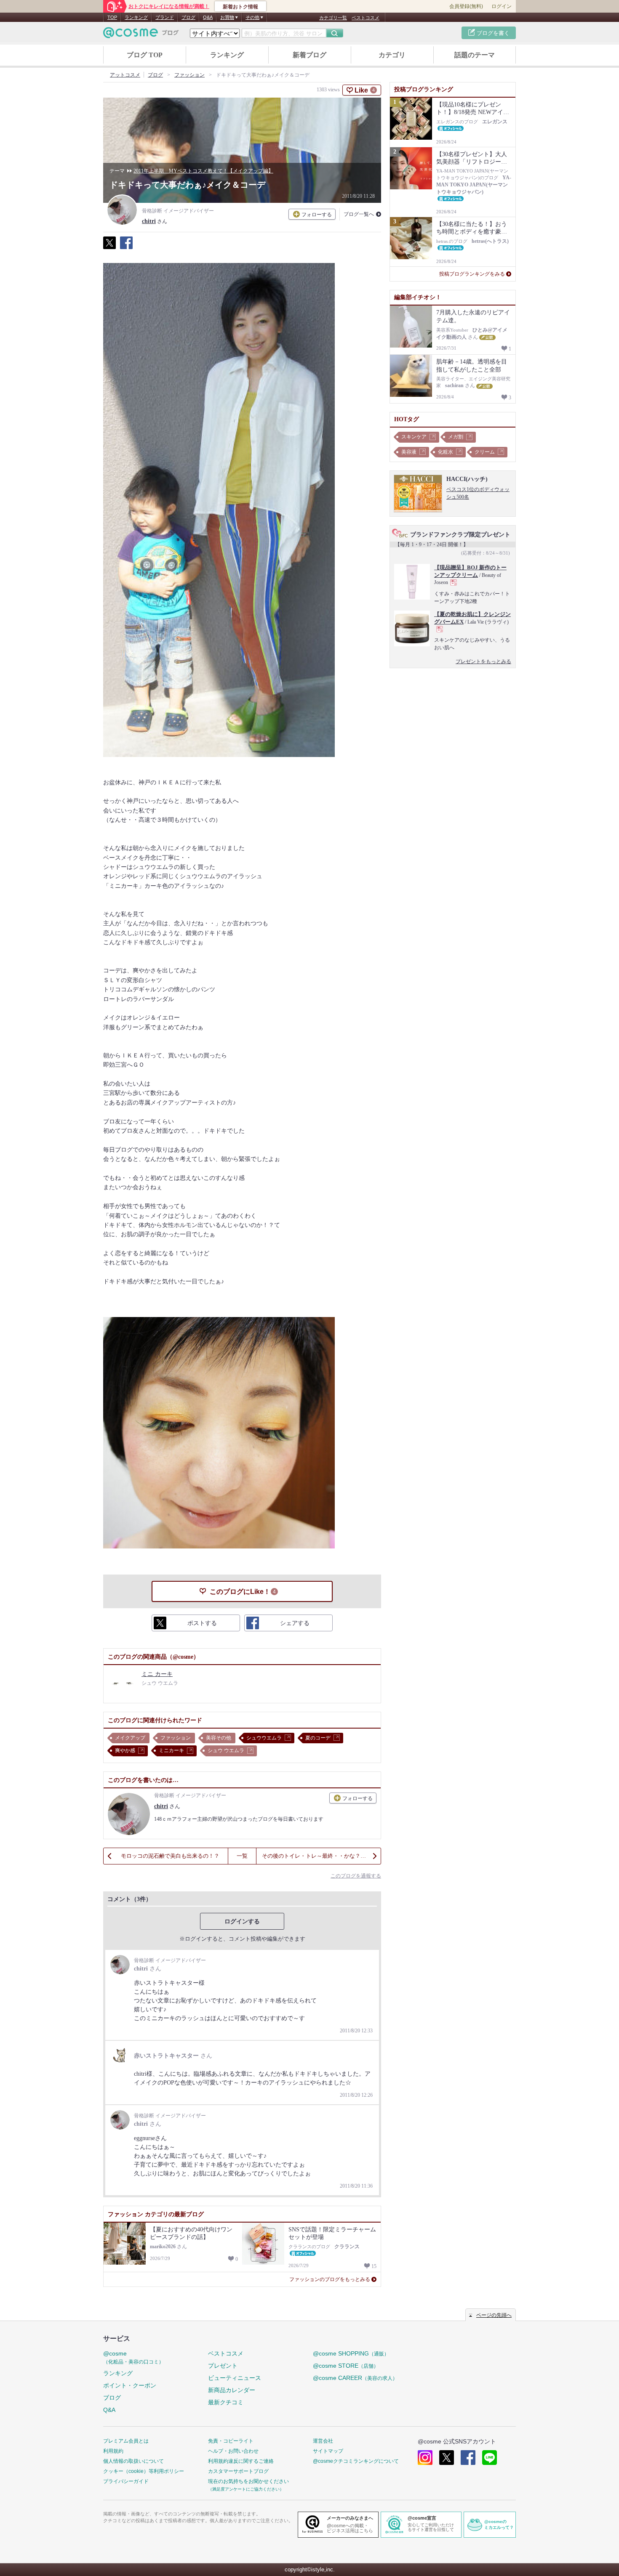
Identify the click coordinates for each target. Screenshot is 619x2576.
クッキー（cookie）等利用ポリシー (144, 2471)
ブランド (165, 17)
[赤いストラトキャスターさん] (173, 2064)
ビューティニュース (235, 2378)
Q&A (208, 17)
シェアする (126, 247)
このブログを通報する (356, 1876)
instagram (425, 2458)
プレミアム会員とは (126, 2441)
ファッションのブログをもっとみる (330, 2279)
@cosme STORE (346, 2366)
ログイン (502, 6)
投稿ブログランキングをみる (472, 274)
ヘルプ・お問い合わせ (233, 2451)
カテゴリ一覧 (333, 18)
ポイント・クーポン (130, 2385)
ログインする (242, 1921)
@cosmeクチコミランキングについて (356, 2461)
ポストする (109, 247)
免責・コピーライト (231, 2441)
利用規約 (113, 2451)
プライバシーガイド (126, 2481)
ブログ (188, 17)
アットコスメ (125, 75)
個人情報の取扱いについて (133, 2461)
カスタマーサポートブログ (238, 2471)
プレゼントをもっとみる (483, 661)
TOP (112, 17)
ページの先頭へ (494, 2315)
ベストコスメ (366, 18)
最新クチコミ (226, 2402)
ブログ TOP (145, 55)
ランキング (136, 17)
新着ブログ (309, 55)
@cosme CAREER (355, 2378)
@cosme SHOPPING (351, 2353)
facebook (468, 2458)
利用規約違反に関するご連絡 (241, 2461)
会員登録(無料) (466, 6)
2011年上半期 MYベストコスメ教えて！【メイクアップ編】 (203, 171)
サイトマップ (328, 2451)
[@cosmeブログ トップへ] (141, 33)
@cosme (133, 2357)
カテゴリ (392, 55)
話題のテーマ (475, 55)
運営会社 (323, 2441)
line (490, 2458)
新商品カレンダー (232, 2390)
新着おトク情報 (240, 7)
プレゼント (223, 2366)
